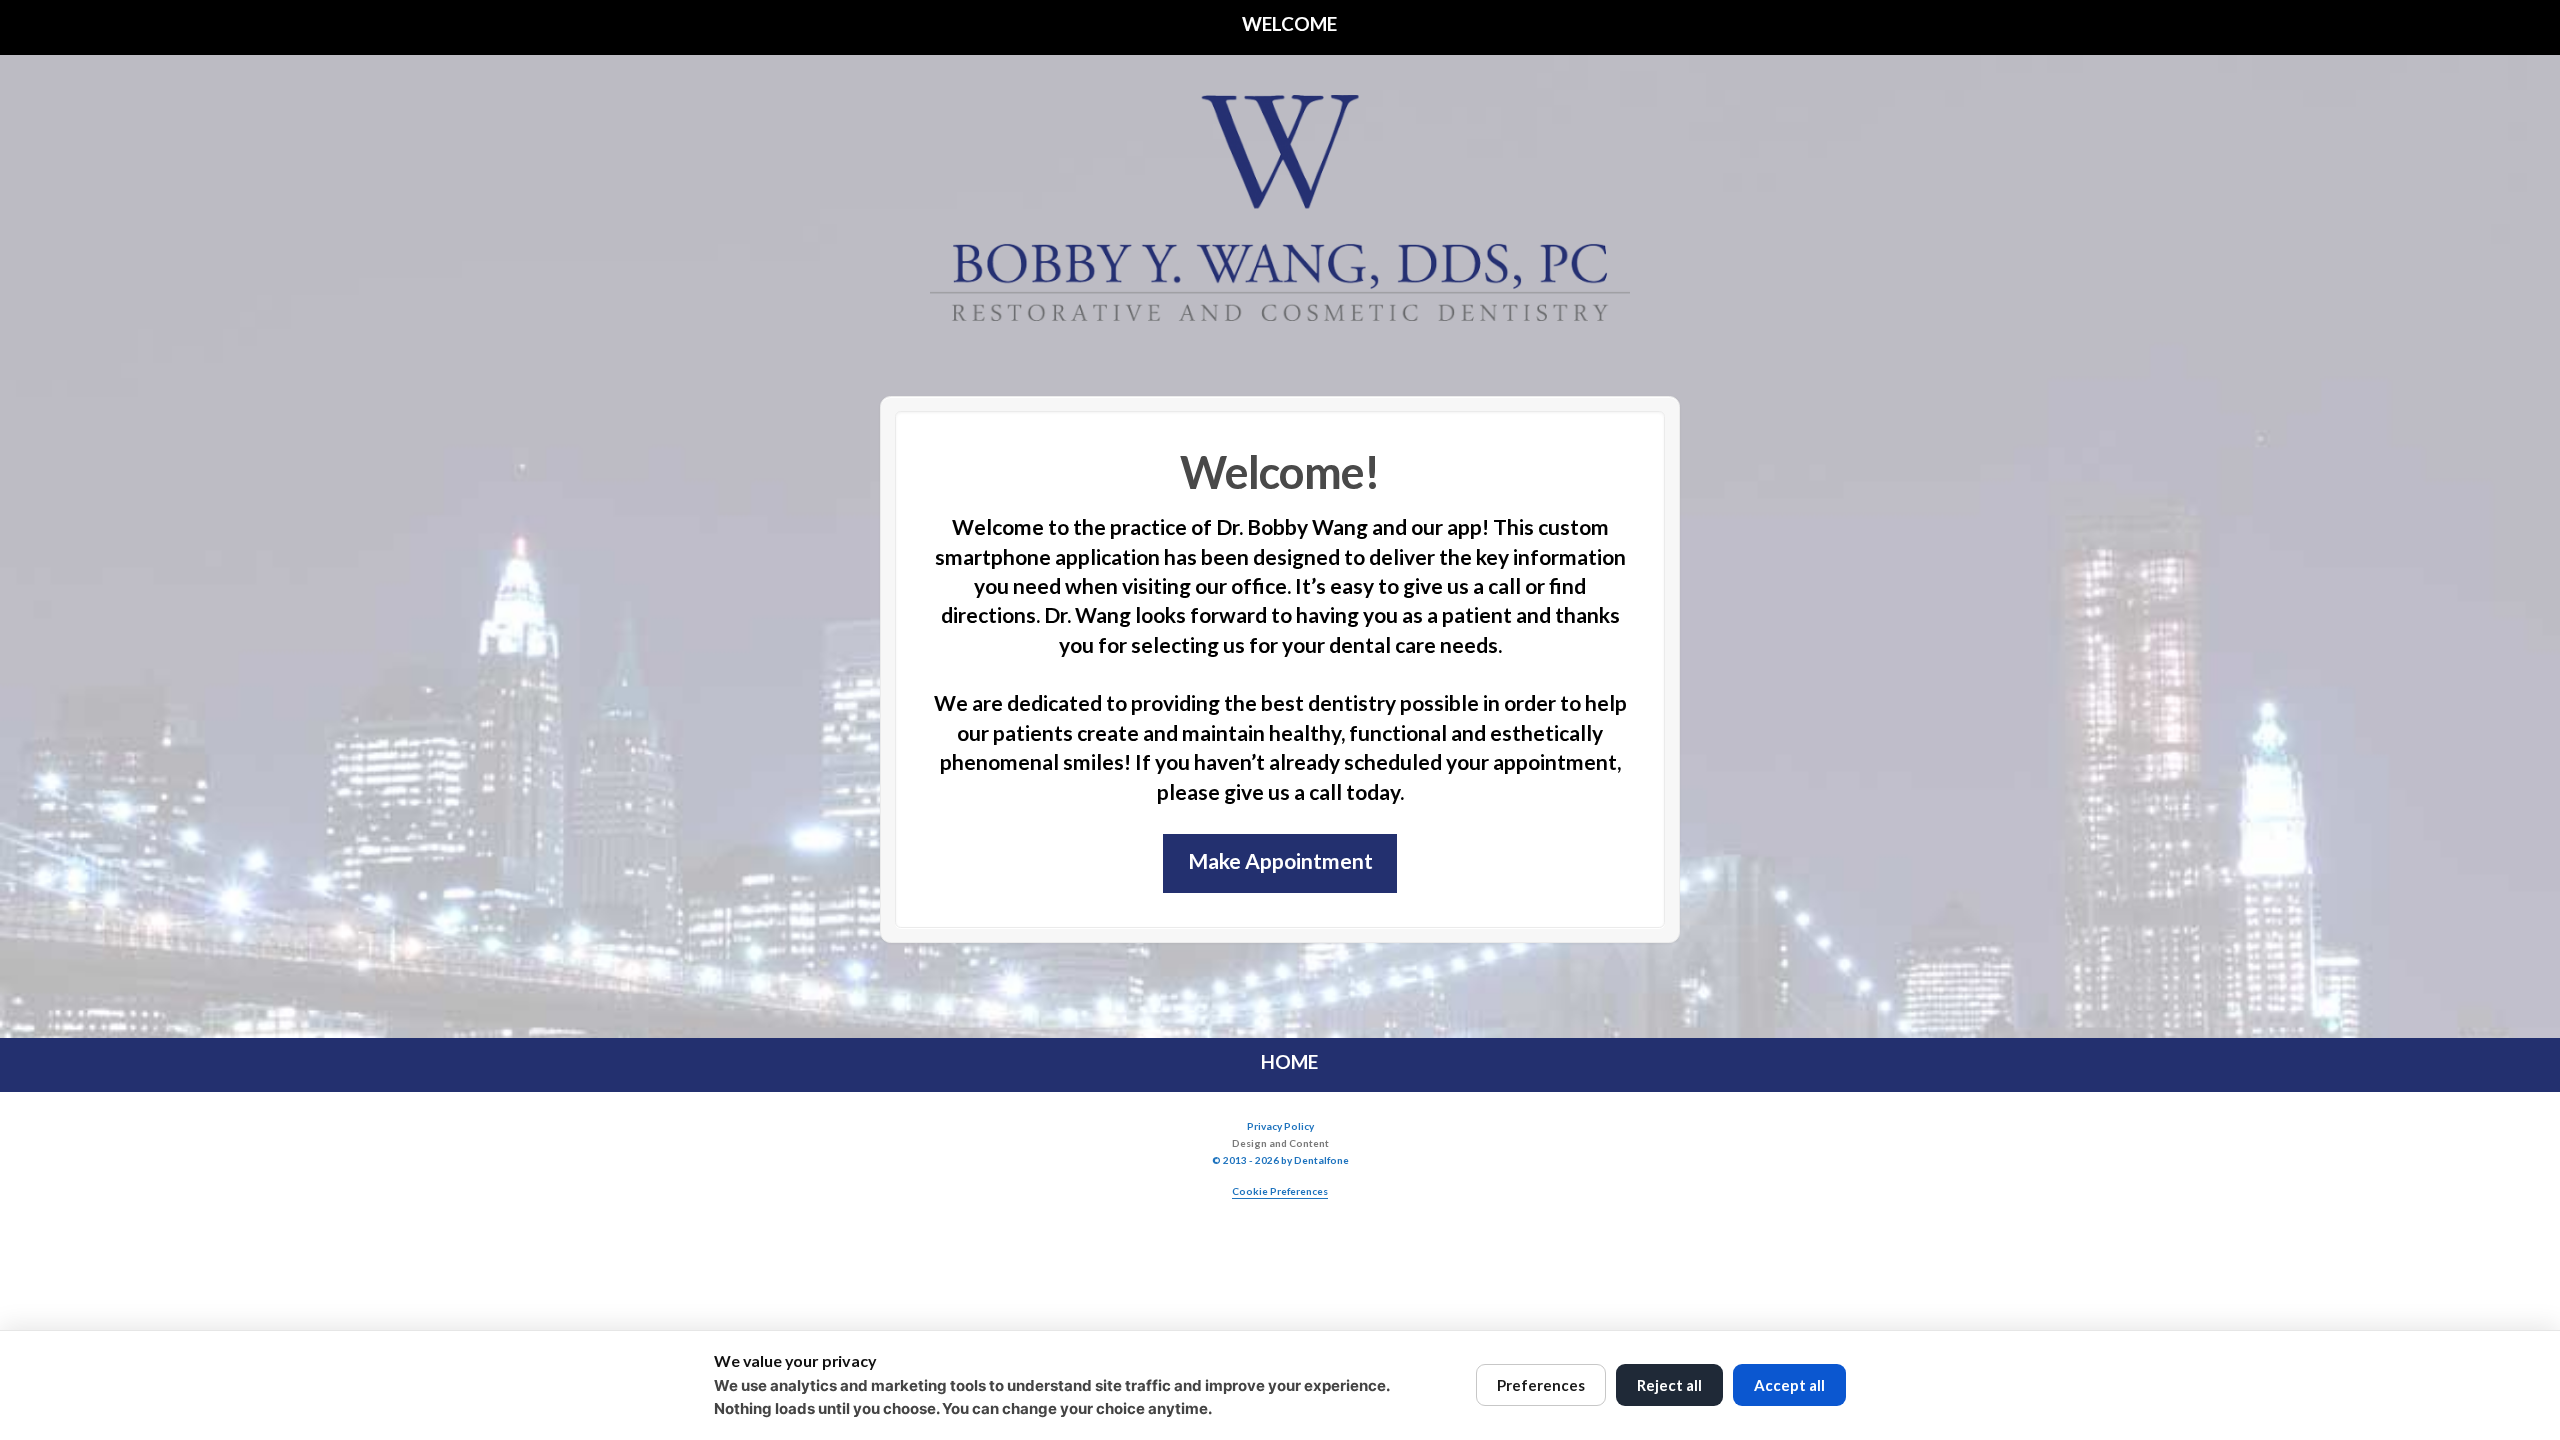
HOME (1287, 1061)
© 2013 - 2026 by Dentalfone (1280, 1160)
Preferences (1541, 1385)
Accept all (1789, 1385)
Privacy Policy (1280, 1126)
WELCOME (1287, 23)
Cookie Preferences (1280, 1191)
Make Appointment (1280, 860)
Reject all (1669, 1385)
